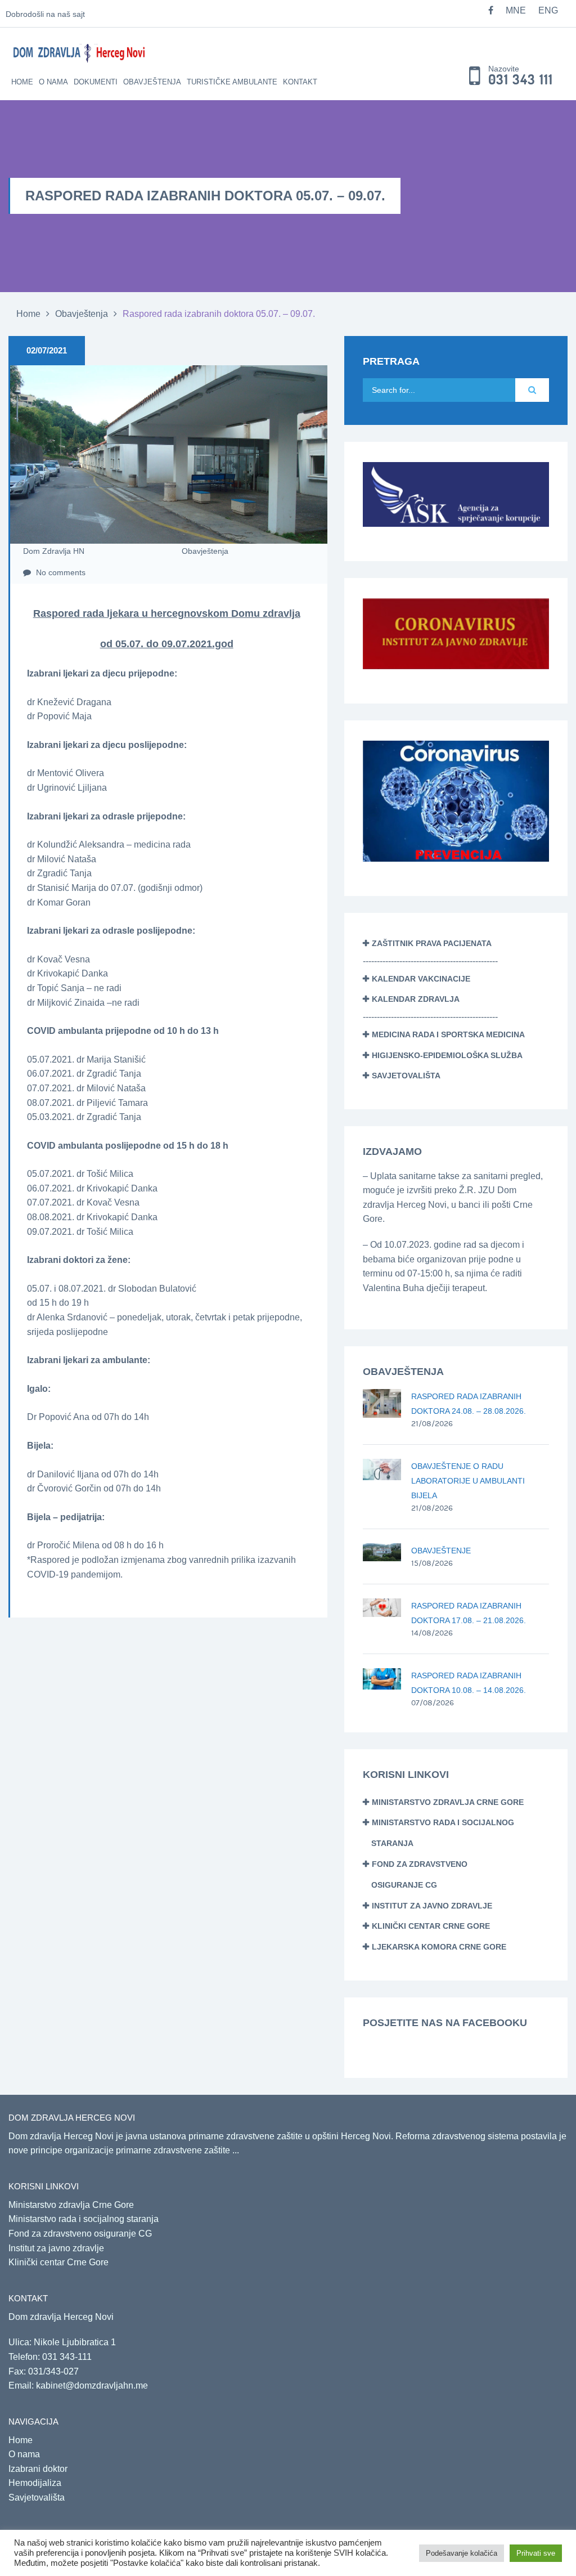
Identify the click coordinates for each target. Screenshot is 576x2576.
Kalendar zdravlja (416, 999)
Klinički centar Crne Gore (431, 1926)
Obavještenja (152, 82)
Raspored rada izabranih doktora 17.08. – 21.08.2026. (469, 1613)
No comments (60, 572)
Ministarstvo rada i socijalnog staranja (84, 2219)
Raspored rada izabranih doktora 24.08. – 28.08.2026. (469, 1404)
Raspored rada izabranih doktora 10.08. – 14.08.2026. (469, 1683)
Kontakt (300, 82)
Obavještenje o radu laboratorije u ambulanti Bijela (468, 1481)
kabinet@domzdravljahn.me (92, 2385)
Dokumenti (96, 82)
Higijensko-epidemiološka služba (447, 1055)
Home (22, 82)
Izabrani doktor (38, 2469)
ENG (548, 10)
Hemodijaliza (35, 2483)
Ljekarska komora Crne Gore (439, 1947)
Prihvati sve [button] (536, 2553)
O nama (53, 82)
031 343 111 (521, 80)
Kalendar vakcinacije (421, 979)
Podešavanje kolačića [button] (462, 2553)
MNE (516, 10)
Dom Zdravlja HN (54, 551)
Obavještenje (441, 1551)
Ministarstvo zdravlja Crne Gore (448, 1802)
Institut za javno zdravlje (432, 1906)
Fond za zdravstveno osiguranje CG (80, 2234)
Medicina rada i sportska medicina (448, 1034)
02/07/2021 (47, 350)
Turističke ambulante (232, 82)
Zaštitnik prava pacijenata (432, 943)
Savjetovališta (406, 1076)
